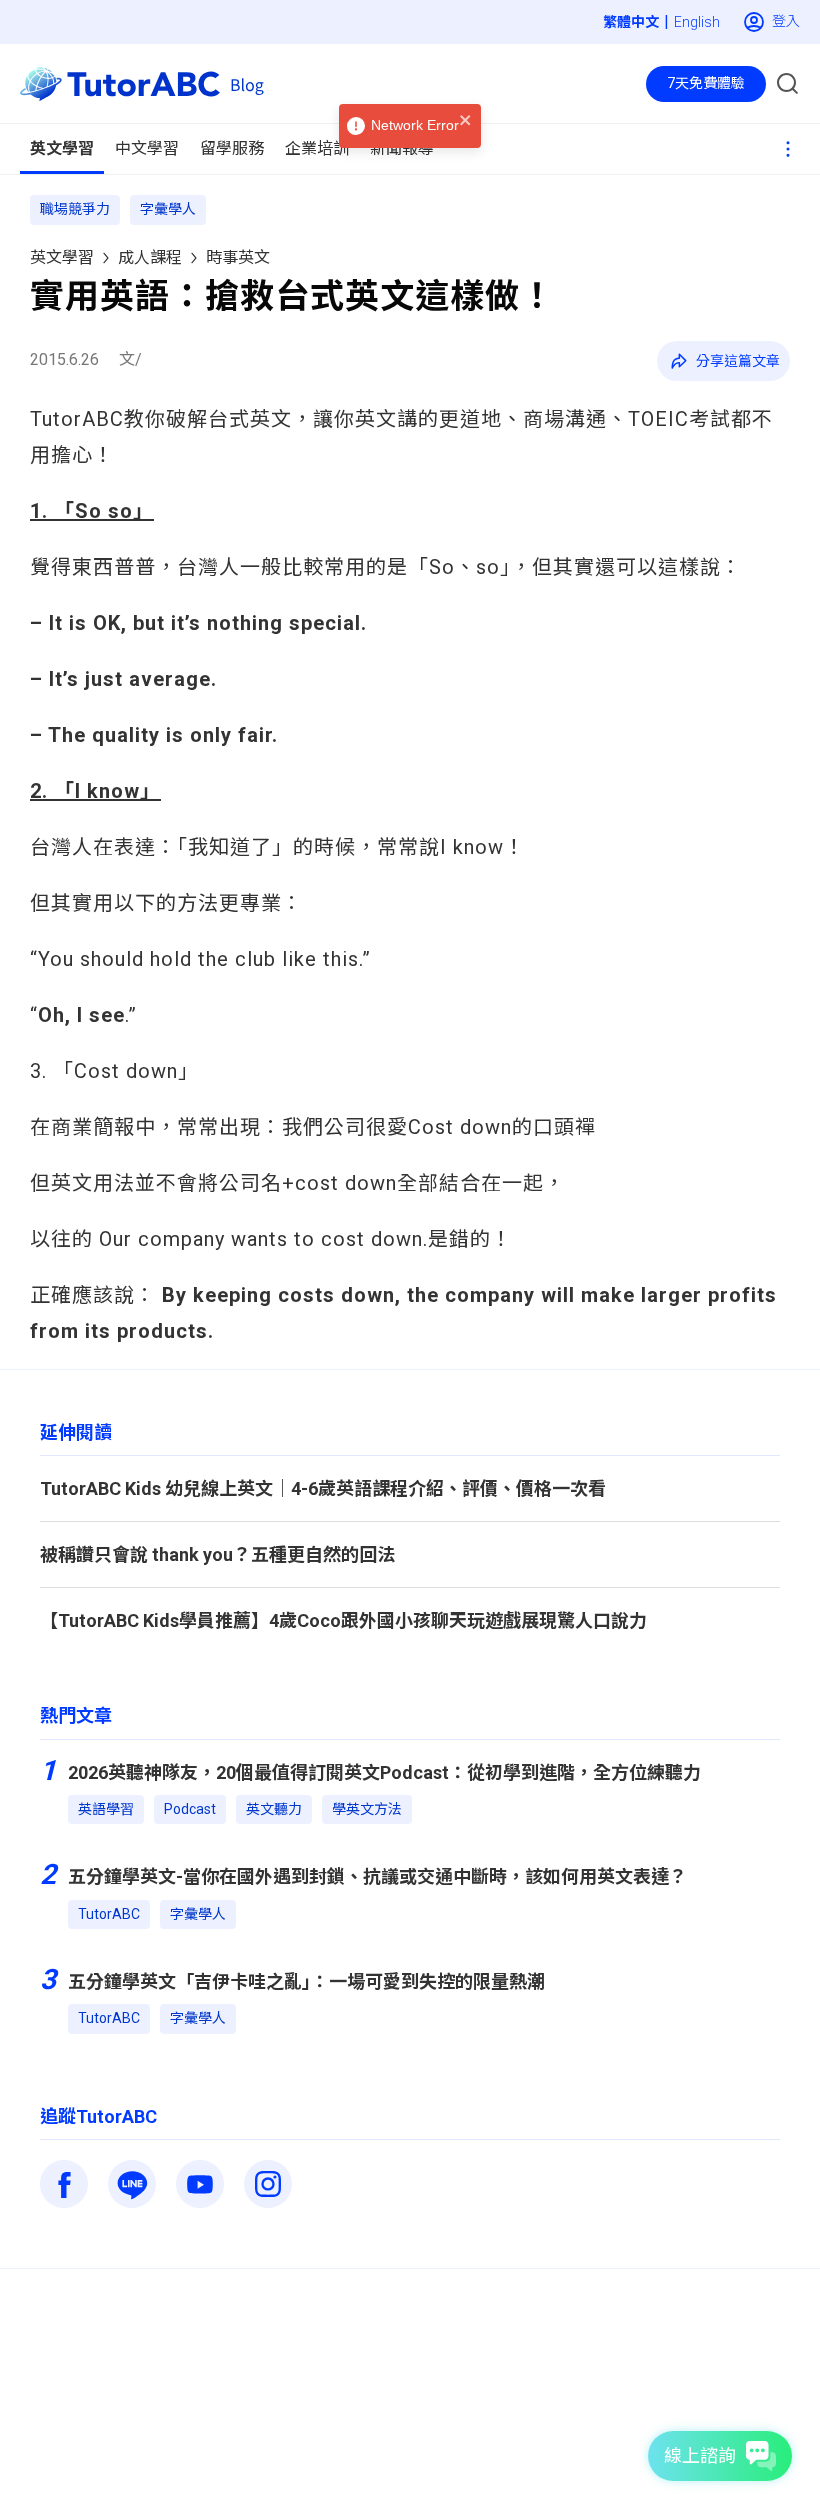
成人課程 (150, 257)
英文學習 (62, 257)
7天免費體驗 (706, 83)
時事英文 (238, 257)
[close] (466, 121)
